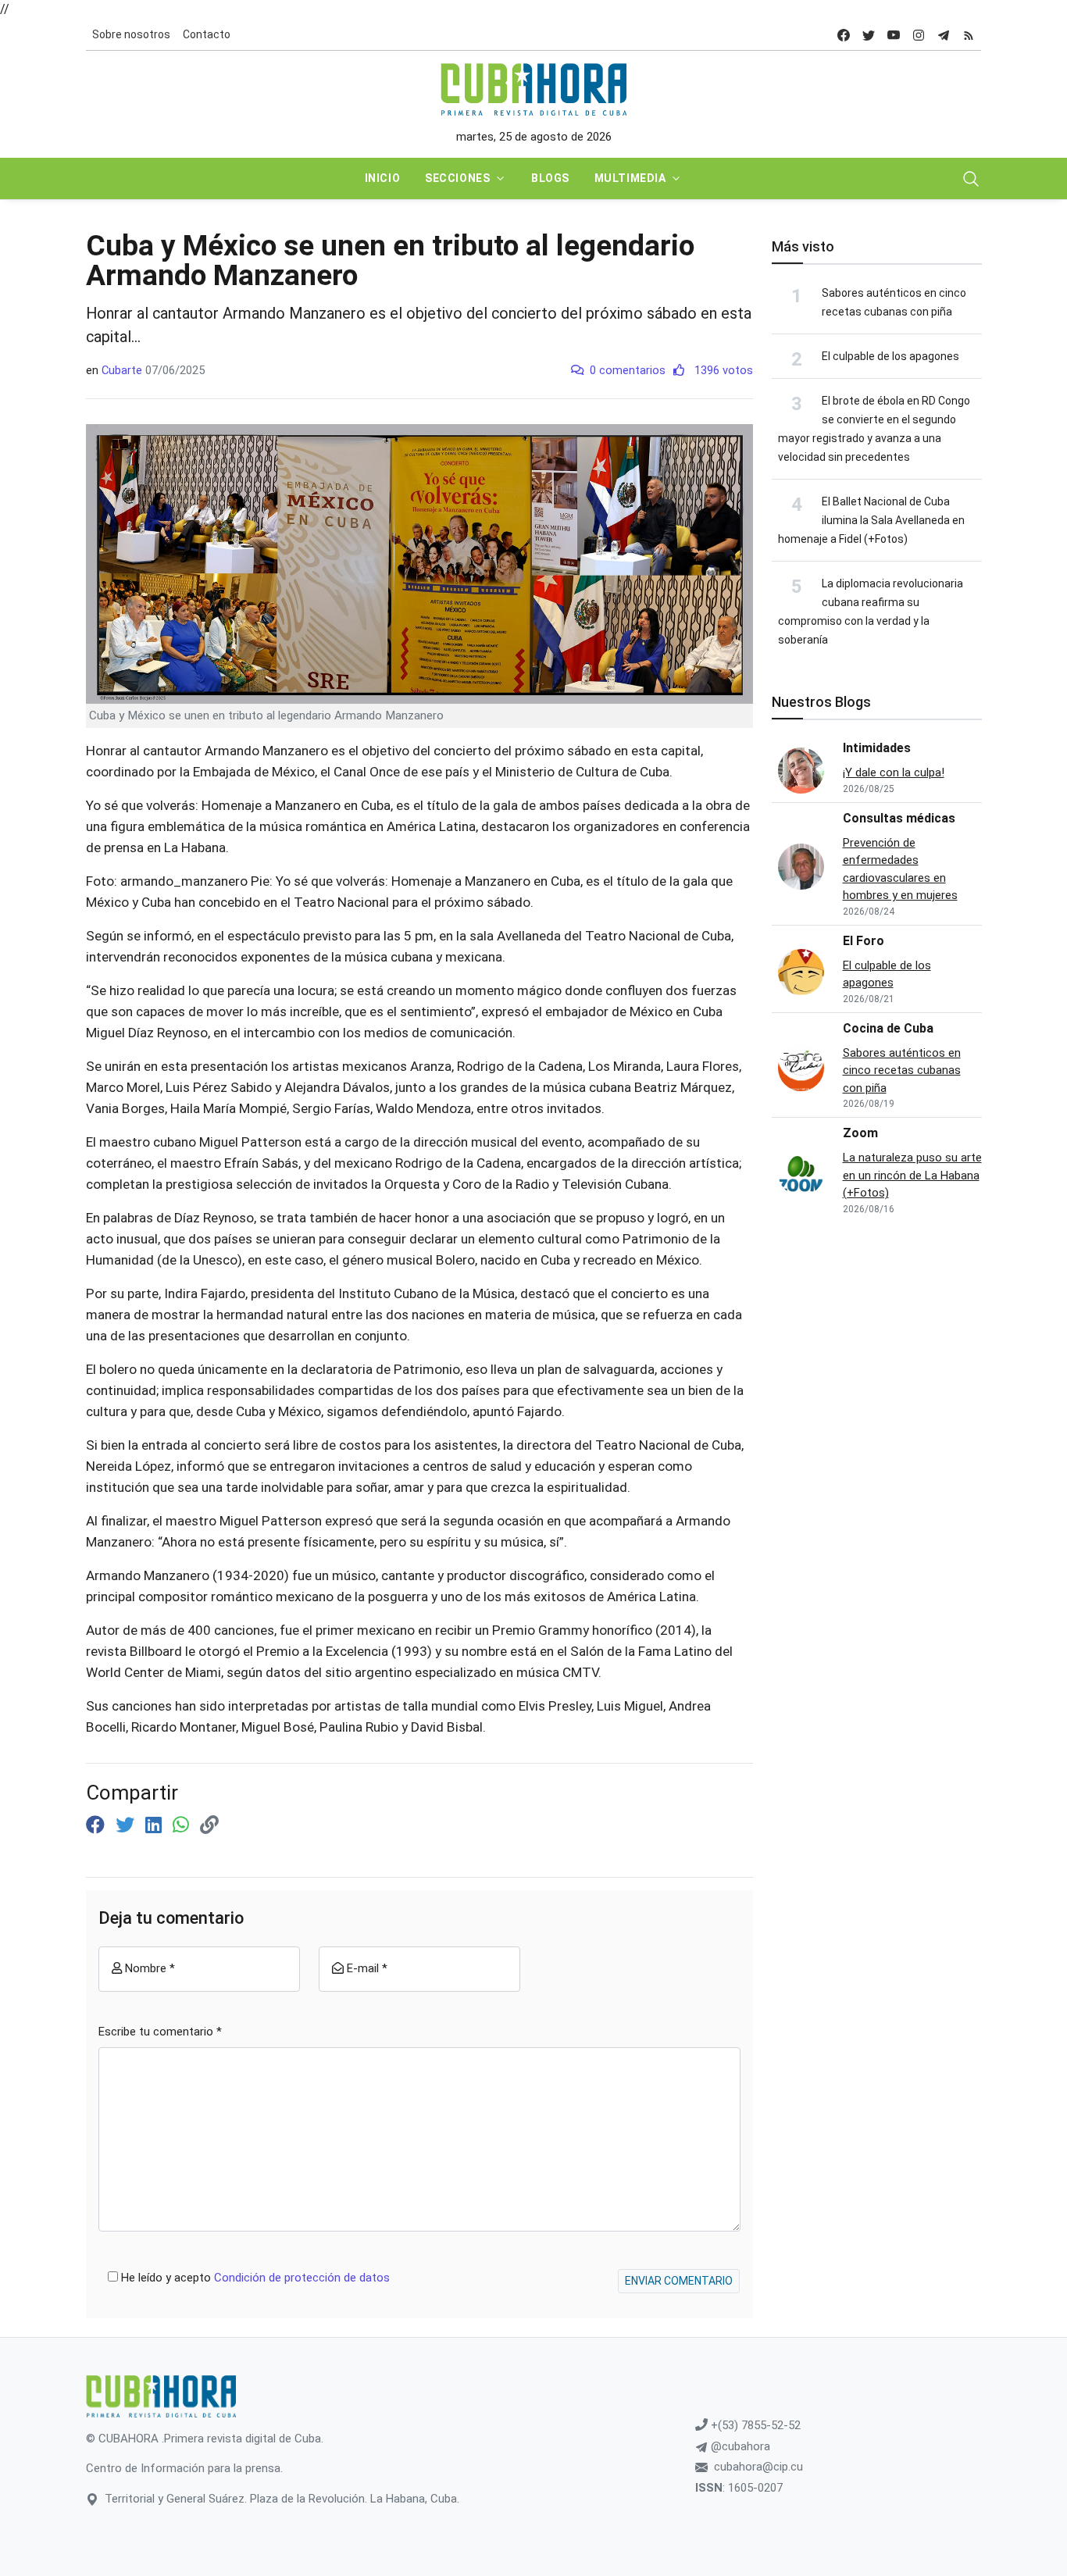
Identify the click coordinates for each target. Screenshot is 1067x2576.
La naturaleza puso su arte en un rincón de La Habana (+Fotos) (912, 1175)
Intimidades (877, 748)
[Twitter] (127, 1825)
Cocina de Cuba (888, 1028)
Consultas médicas (899, 818)
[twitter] (869, 35)
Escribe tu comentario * (160, 2032)
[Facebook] (98, 1825)
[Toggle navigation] (971, 179)
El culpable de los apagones (890, 356)
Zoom (860, 1133)
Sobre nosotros (131, 34)
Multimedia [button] (630, 178)
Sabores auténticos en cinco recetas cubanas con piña (902, 1070)
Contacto (207, 34)
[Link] (209, 1825)
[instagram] (919, 35)
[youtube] (894, 35)
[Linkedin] (156, 1825)
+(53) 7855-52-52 (754, 2425)
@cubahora (739, 2446)
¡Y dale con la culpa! (894, 772)
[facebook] (844, 35)
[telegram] (944, 35)
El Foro (864, 941)
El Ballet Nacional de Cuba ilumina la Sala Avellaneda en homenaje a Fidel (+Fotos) (871, 520)
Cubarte (122, 370)
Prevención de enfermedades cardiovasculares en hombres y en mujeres (900, 869)
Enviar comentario (679, 2281)
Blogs (550, 178)
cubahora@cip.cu (758, 2467)
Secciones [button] (457, 178)
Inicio (382, 178)
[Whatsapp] (183, 1825)
